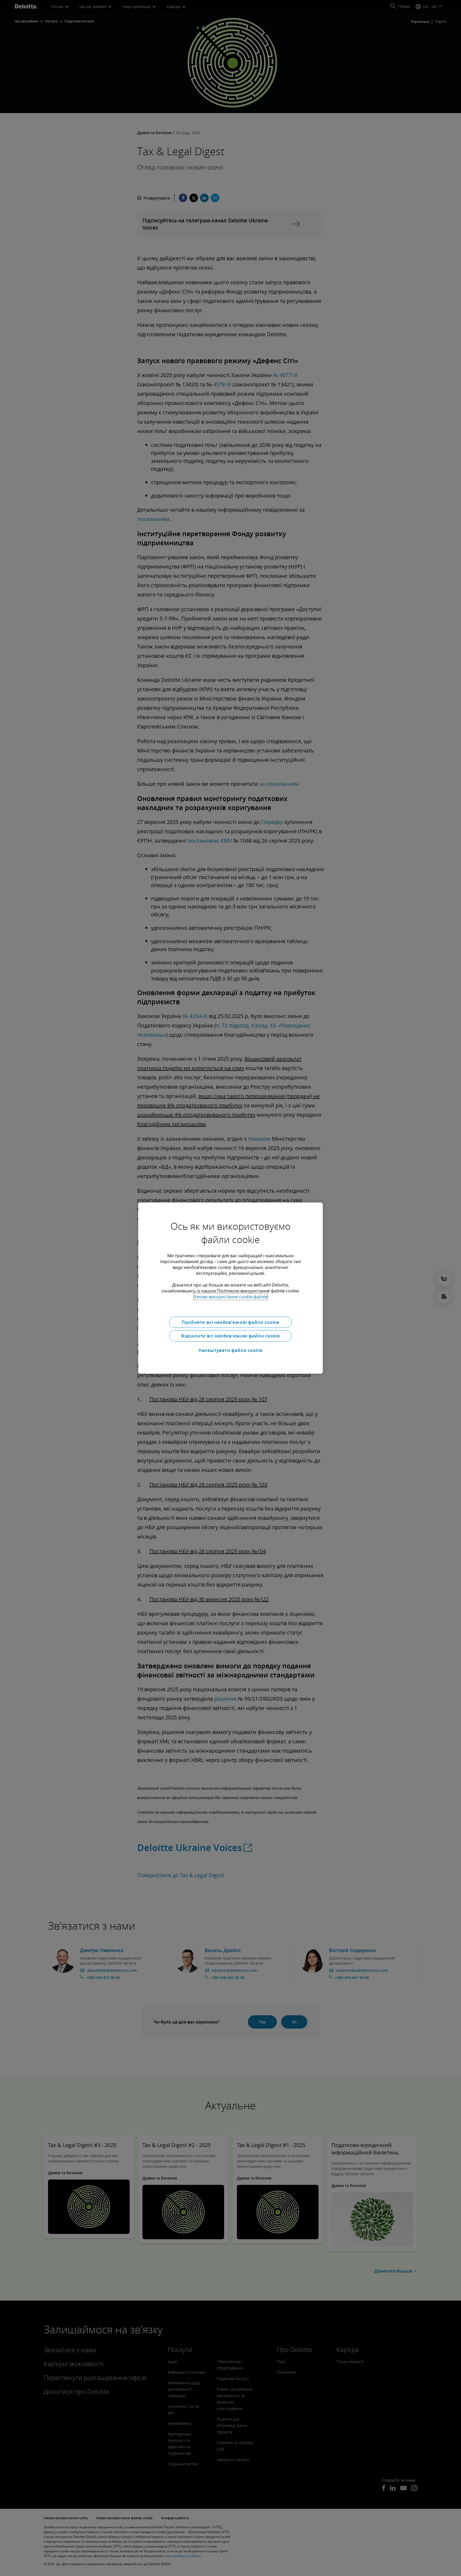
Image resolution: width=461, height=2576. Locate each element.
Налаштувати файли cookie (230, 1350)
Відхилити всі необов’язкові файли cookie (230, 1336)
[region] (230, 1288)
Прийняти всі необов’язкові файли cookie (230, 1322)
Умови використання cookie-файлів (231, 1296)
